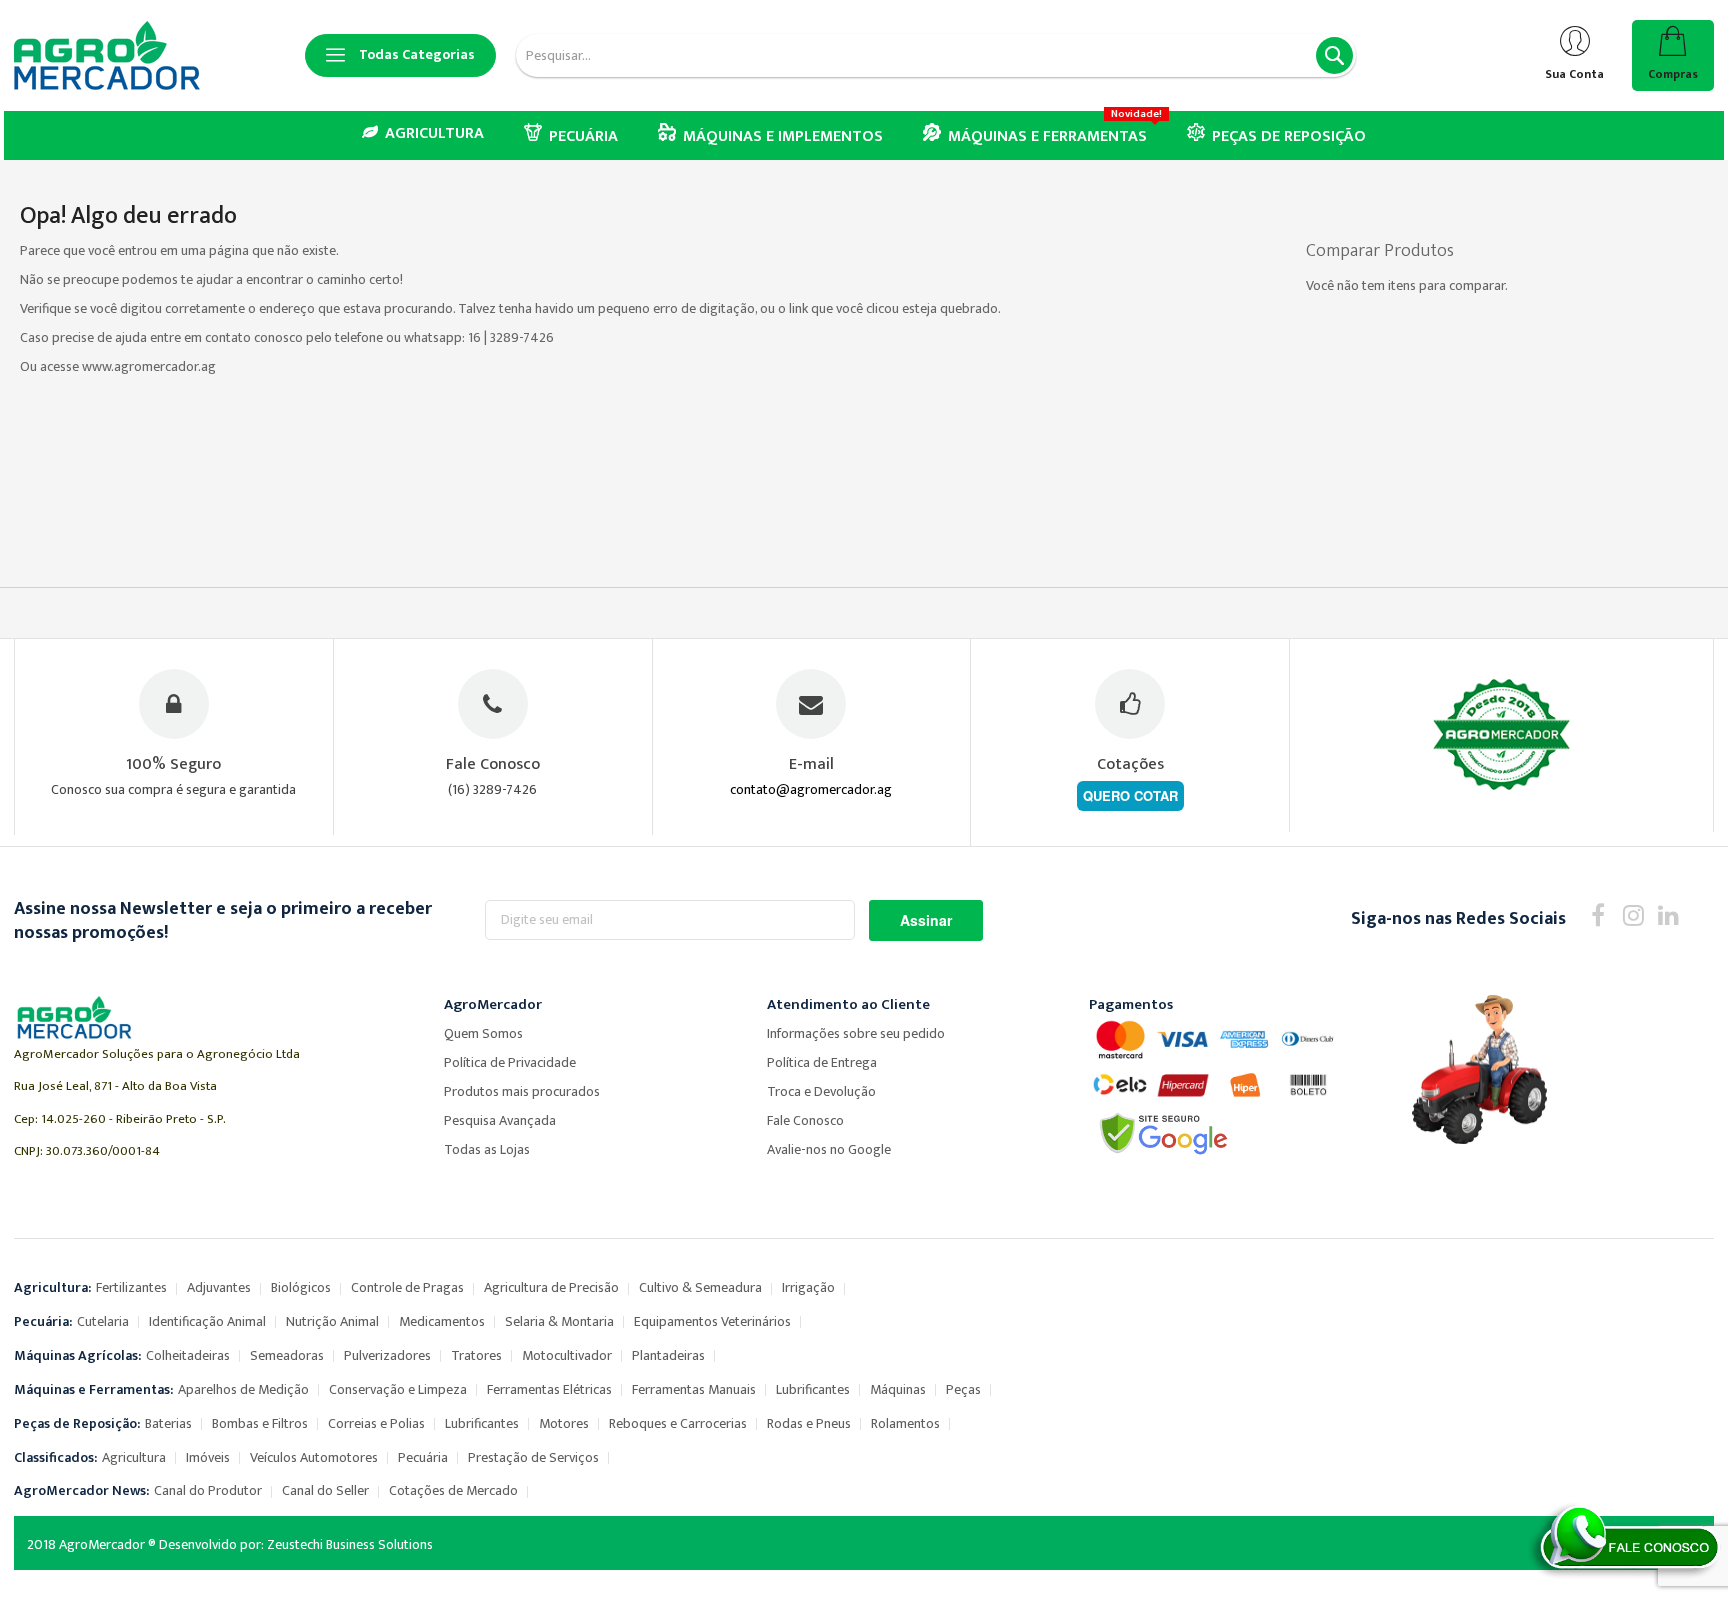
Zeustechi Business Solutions (350, 1544)
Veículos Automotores (314, 1457)
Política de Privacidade (510, 1062)
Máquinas (898, 1389)
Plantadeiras (668, 1355)
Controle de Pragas (407, 1287)
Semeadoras (287, 1355)
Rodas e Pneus (809, 1423)
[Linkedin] (1668, 914)
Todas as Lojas (487, 1149)
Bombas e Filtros (260, 1423)
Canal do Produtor (208, 1490)
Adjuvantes (219, 1287)
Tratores (476, 1355)
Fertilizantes (131, 1287)
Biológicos (301, 1287)
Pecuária (423, 1457)
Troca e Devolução (821, 1091)
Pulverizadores (387, 1355)
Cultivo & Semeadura (700, 1287)
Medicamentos (442, 1321)
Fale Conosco (805, 1120)
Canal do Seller (325, 1490)
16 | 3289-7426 (511, 337)
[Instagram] (1633, 914)
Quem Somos (483, 1033)
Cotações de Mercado (453, 1490)
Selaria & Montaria (559, 1321)
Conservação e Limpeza (398, 1389)
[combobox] (936, 55)
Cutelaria (103, 1321)
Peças (963, 1389)
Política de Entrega (822, 1062)
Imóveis (208, 1457)
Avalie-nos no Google (829, 1149)
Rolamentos (905, 1423)
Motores (564, 1423)
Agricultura (134, 1457)
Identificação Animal (207, 1321)
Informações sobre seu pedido (856, 1033)
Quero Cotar (1130, 795)
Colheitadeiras (188, 1355)
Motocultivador (567, 1355)
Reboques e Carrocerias (678, 1423)
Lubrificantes (813, 1389)
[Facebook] (1598, 914)
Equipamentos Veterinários (712, 1321)
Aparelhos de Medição (243, 1389)
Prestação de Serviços (533, 1457)
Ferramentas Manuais (694, 1389)
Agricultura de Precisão (551, 1287)
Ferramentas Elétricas (549, 1389)
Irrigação (808, 1287)
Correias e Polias (376, 1423)
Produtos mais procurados (522, 1091)
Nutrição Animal (332, 1321)
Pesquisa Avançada (500, 1120)
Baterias (168, 1423)
